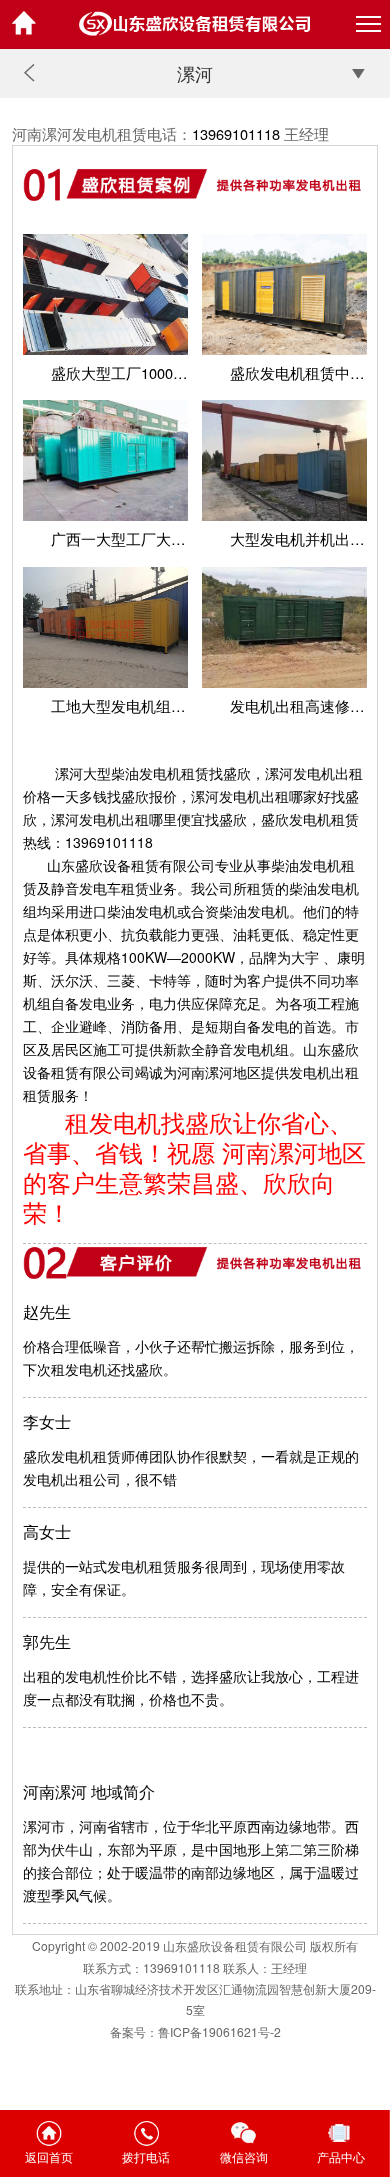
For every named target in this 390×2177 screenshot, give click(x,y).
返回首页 (49, 2156)
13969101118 (236, 133)
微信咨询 (244, 2156)
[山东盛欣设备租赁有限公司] (195, 24)
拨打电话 (146, 2156)
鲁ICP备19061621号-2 (219, 2031)
